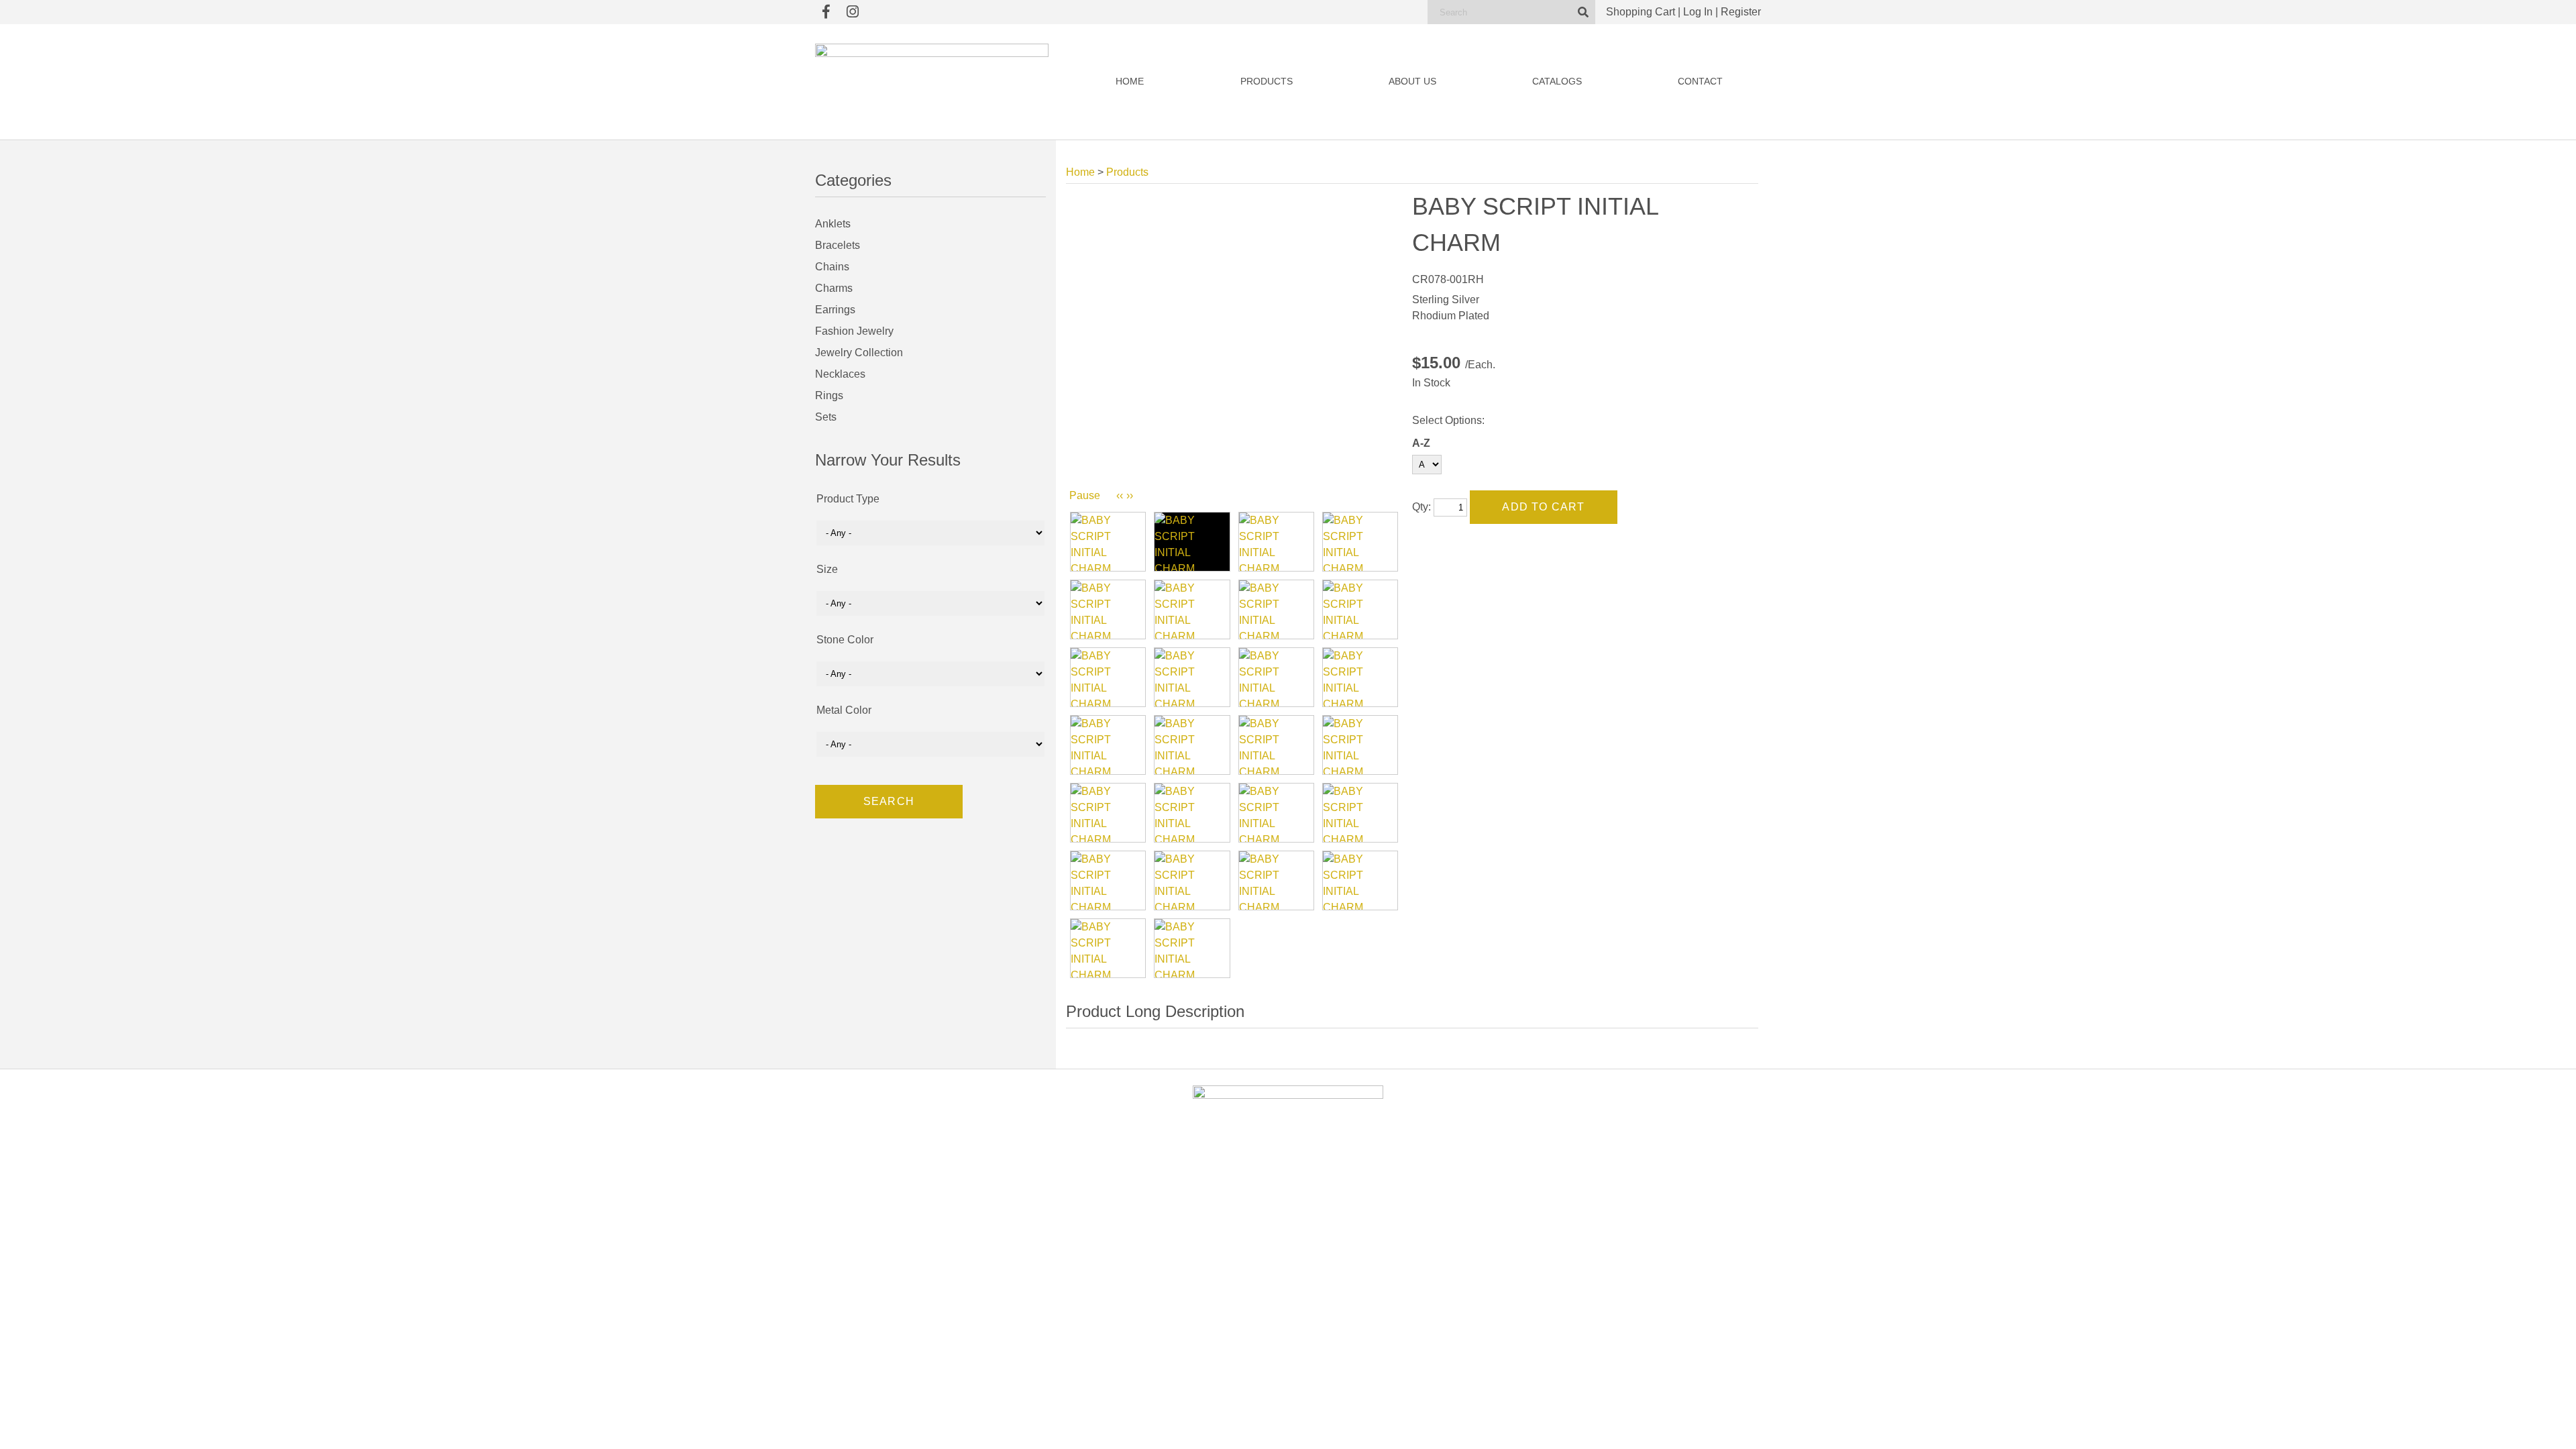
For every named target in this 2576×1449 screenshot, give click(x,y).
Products (1267, 82)
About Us (1412, 82)
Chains (832, 267)
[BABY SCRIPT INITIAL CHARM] (1108, 542)
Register (1741, 12)
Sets (826, 417)
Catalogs (1557, 82)
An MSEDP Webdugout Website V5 (1365, 1363)
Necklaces (840, 374)
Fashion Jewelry (854, 331)
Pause (1085, 495)
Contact (1700, 82)
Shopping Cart (1641, 12)
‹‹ (1120, 495)
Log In (1698, 12)
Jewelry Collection (859, 353)
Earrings (835, 310)
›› (1130, 495)
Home (1130, 82)
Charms (834, 288)
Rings (829, 395)
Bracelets (838, 245)
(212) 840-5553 (1588, 1256)
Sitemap (1443, 1363)
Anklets (833, 224)
